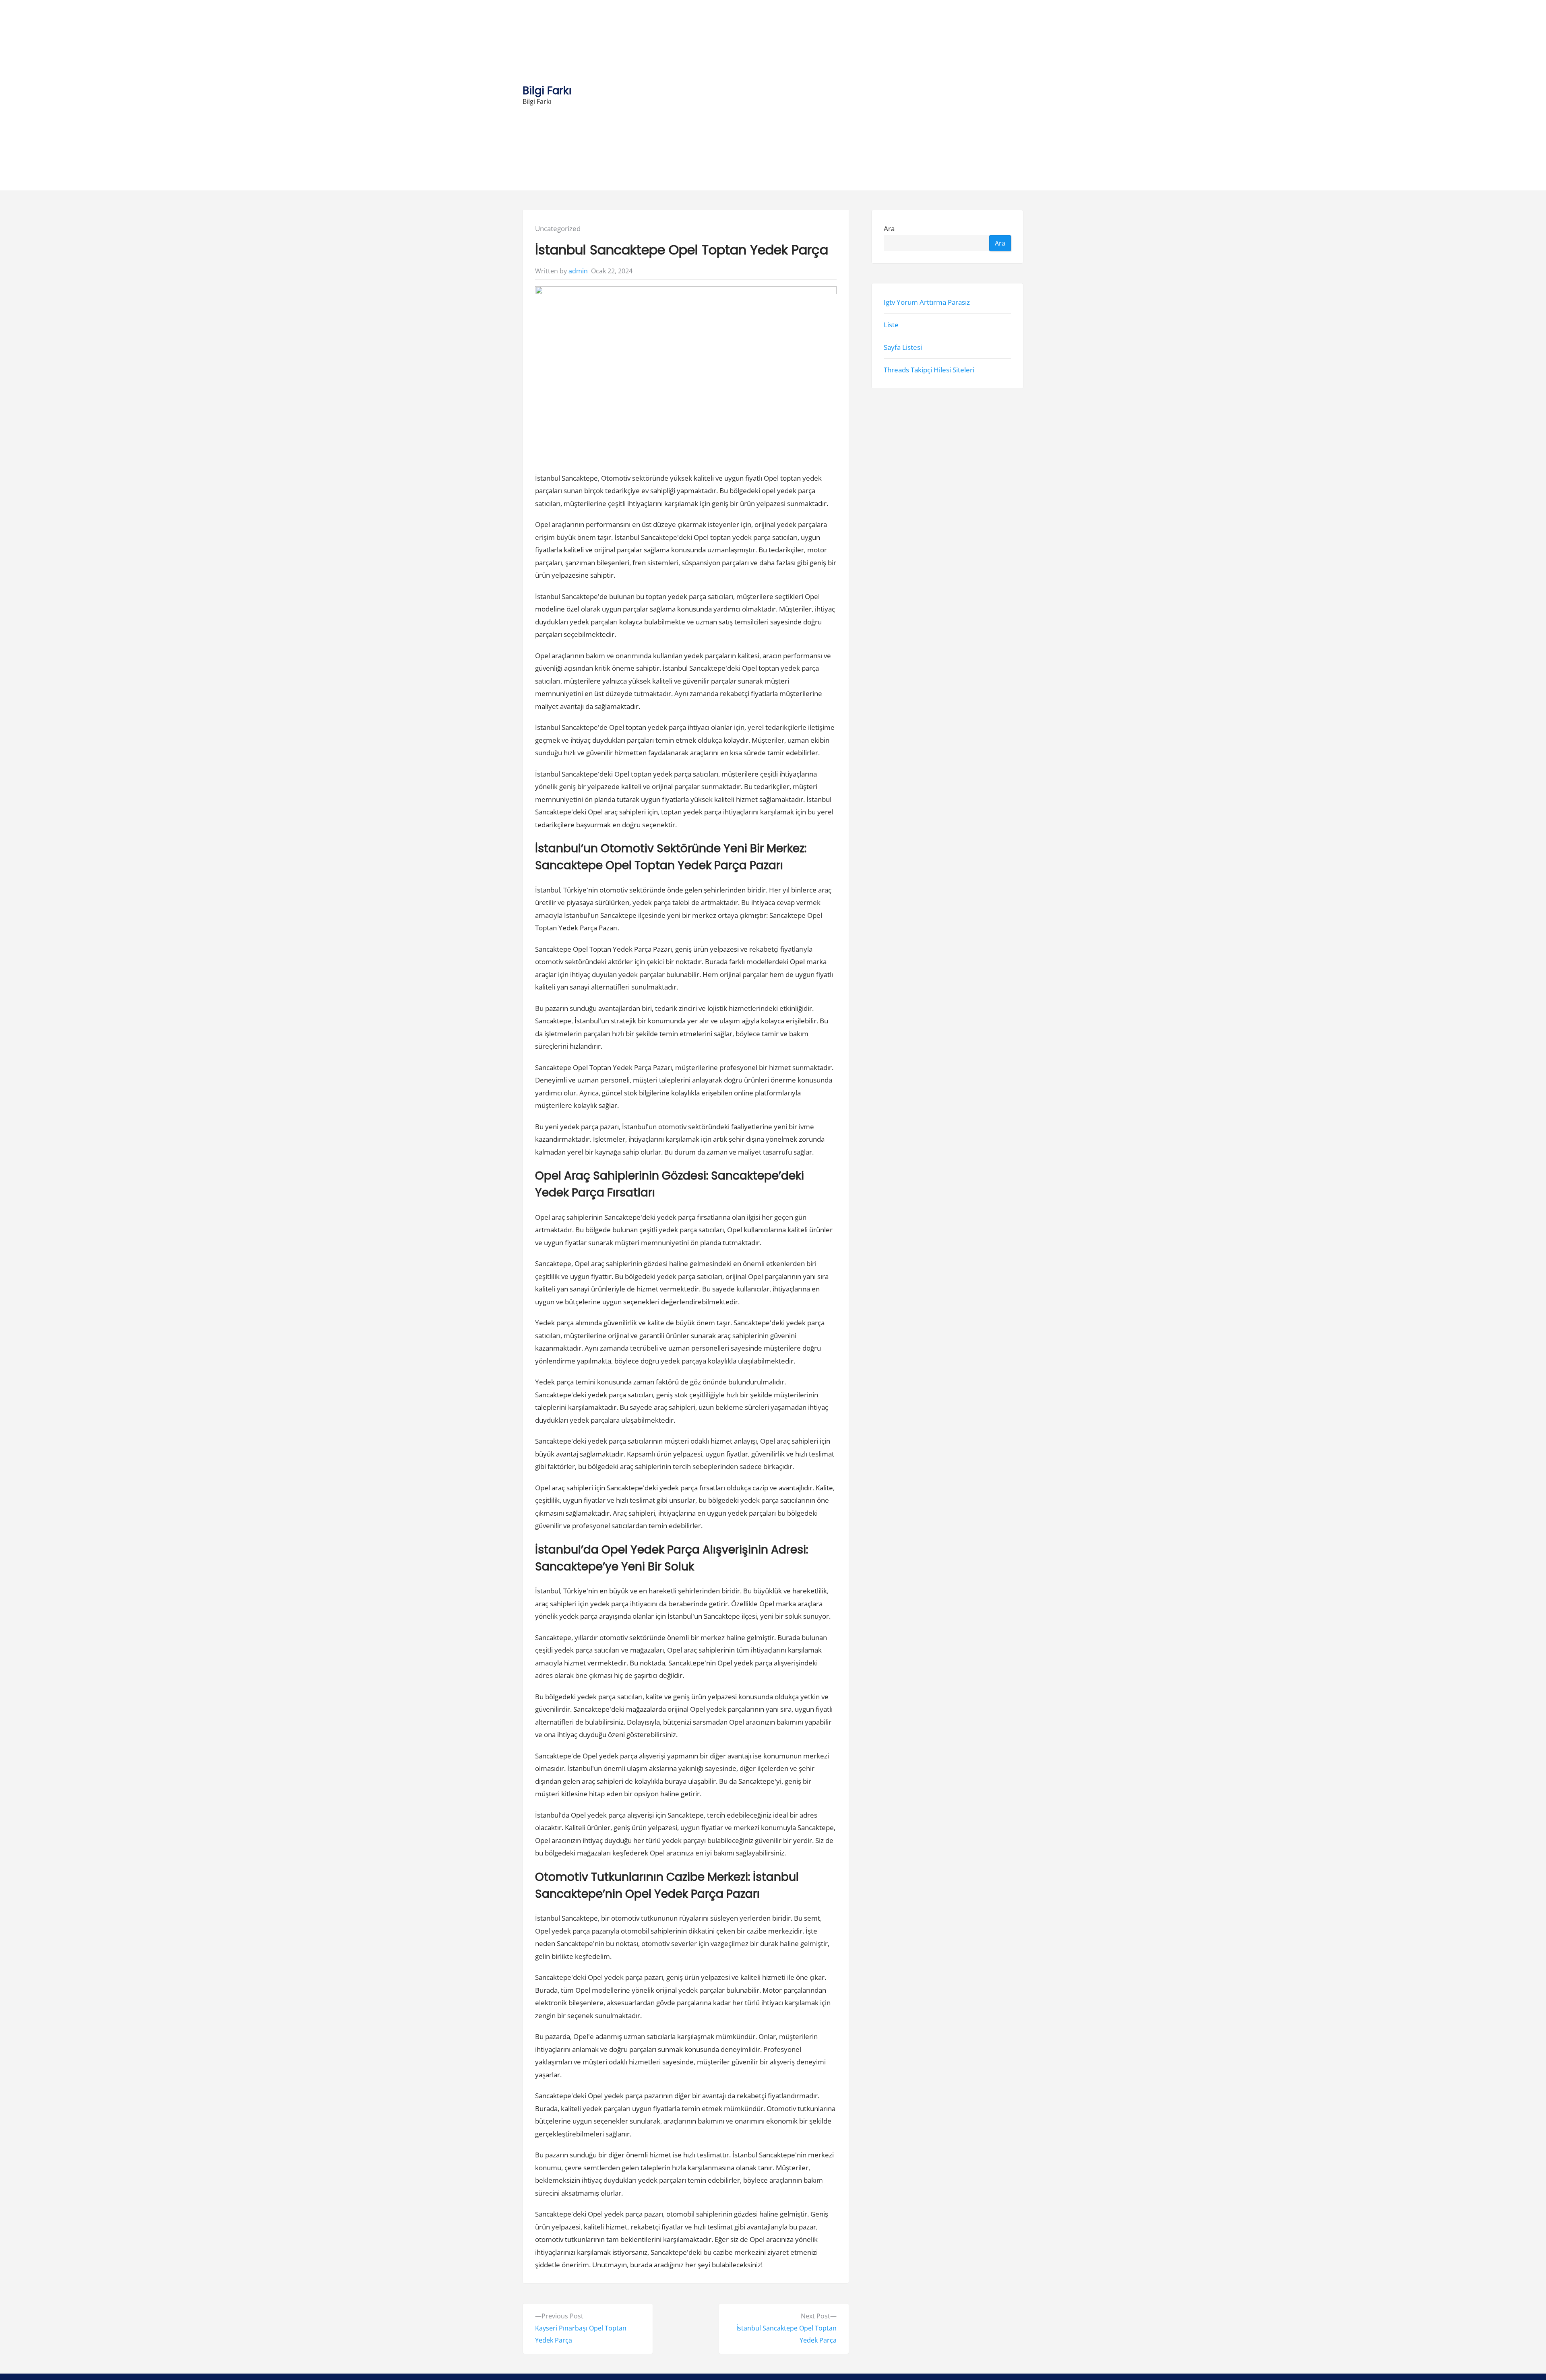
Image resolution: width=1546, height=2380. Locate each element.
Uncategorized (558, 228)
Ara (889, 228)
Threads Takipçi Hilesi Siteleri (929, 370)
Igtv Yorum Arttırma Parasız (927, 302)
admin (578, 271)
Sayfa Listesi (903, 347)
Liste (891, 325)
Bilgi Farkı (547, 90)
